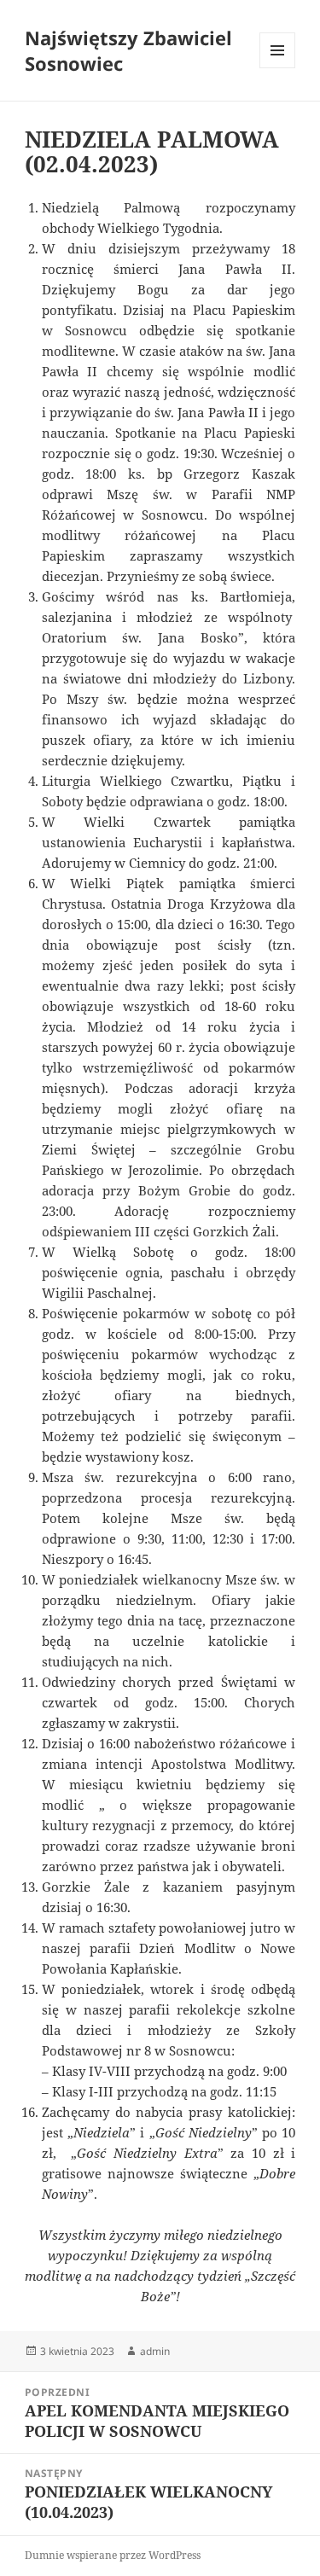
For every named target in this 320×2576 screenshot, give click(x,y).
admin (155, 2351)
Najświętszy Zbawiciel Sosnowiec (128, 50)
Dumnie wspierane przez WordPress (113, 2555)
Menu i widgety (278, 68)
